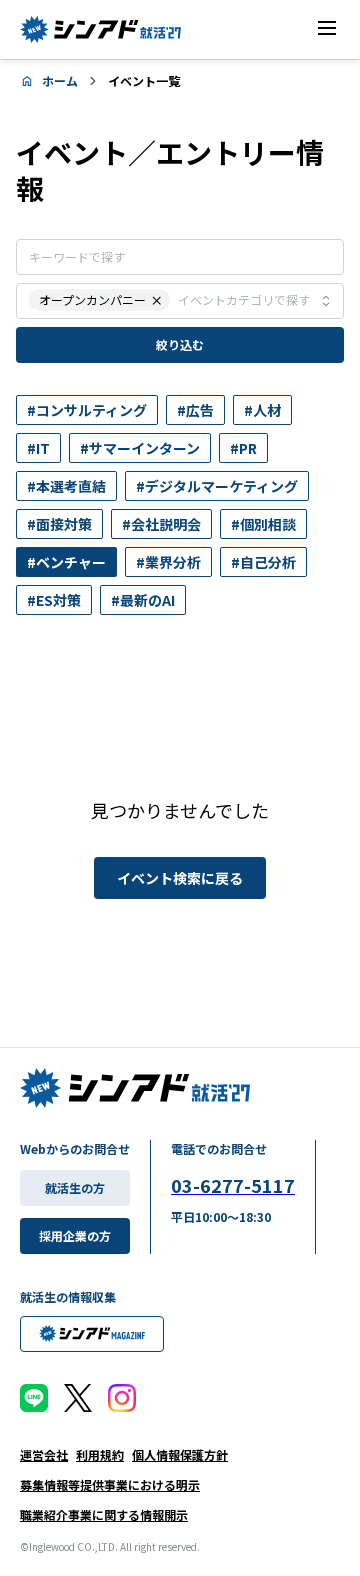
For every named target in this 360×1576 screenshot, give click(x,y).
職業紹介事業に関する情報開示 (104, 1514)
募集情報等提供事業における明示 (110, 1484)
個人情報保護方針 (180, 1454)
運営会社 (44, 1454)
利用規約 (100, 1454)
